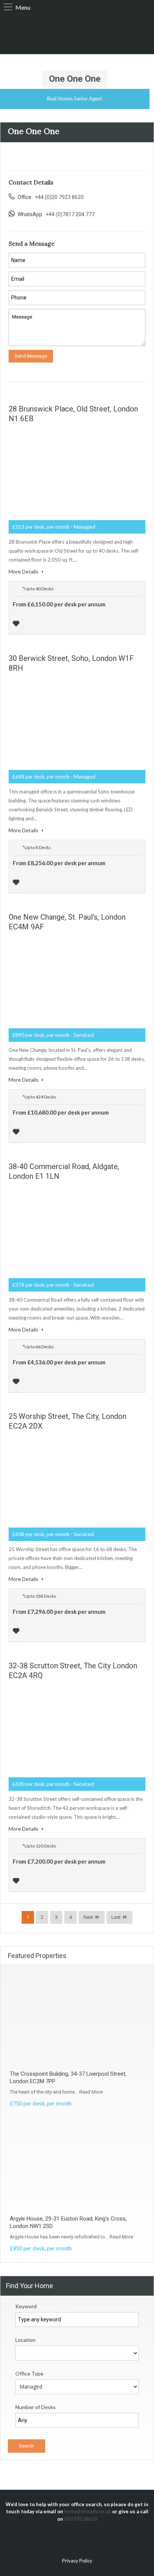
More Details (24, 571)
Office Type (29, 2373)
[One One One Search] (77, 33)
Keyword (26, 2306)
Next (88, 1917)
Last (116, 1917)
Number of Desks (36, 2407)
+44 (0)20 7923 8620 (59, 197)
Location (25, 2340)
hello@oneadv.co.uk (88, 2511)
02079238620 (81, 2519)
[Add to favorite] (17, 623)
